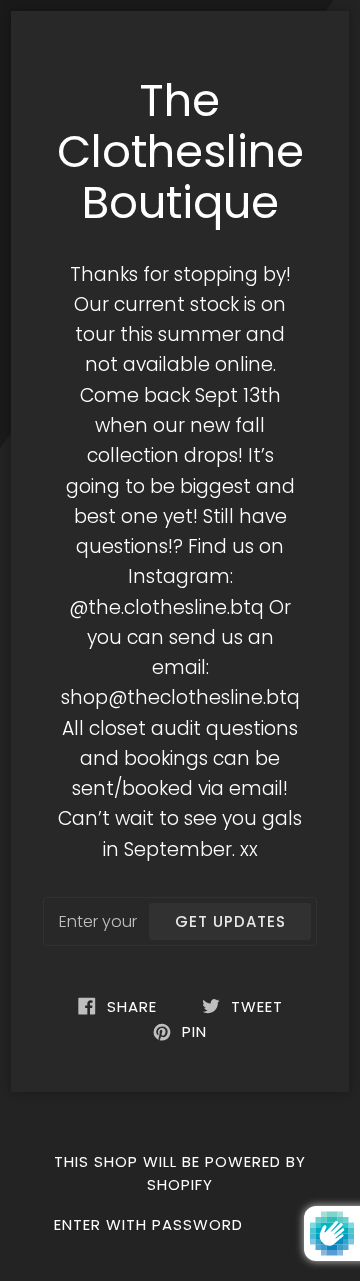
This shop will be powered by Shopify (180, 1172)
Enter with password (148, 1224)
